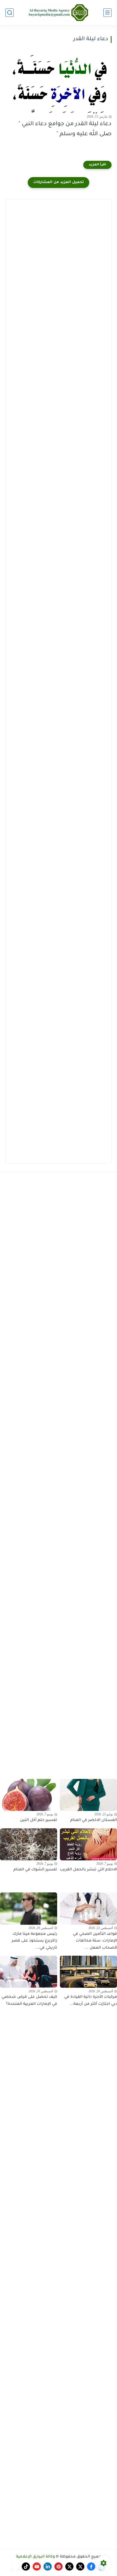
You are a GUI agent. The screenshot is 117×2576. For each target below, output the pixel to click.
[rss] (15, 2566)
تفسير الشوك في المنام (35, 1870)
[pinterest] (59, 2566)
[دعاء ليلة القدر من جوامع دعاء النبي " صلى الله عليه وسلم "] (59, 84)
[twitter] (80, 2566)
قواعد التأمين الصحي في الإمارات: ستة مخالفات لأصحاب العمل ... (95, 1941)
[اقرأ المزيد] (97, 165)
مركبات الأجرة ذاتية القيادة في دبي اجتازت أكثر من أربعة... (91, 2001)
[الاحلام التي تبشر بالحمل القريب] (88, 1844)
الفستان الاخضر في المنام (94, 1820)
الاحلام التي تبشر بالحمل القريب (88, 1870)
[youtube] (37, 2566)
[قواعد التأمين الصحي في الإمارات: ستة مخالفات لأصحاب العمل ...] (88, 1908)
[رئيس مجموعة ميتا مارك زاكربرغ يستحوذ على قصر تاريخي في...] (29, 1908)
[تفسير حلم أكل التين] (29, 1795)
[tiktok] (26, 2566)
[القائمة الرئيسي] (107, 13)
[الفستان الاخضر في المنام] (88, 1795)
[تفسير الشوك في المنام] (29, 1844)
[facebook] (91, 2566)
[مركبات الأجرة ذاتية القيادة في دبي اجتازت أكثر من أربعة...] (88, 1972)
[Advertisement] (59, 263)
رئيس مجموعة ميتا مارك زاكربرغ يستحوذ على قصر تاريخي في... (34, 1941)
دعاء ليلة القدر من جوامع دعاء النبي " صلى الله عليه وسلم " (65, 129)
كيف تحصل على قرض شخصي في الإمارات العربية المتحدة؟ (29, 2001)
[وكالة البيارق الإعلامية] (59, 12)
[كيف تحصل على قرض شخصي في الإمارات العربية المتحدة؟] (29, 1972)
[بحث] (10, 13)
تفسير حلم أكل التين (39, 1820)
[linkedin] (48, 2566)
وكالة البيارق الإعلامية (36, 2557)
